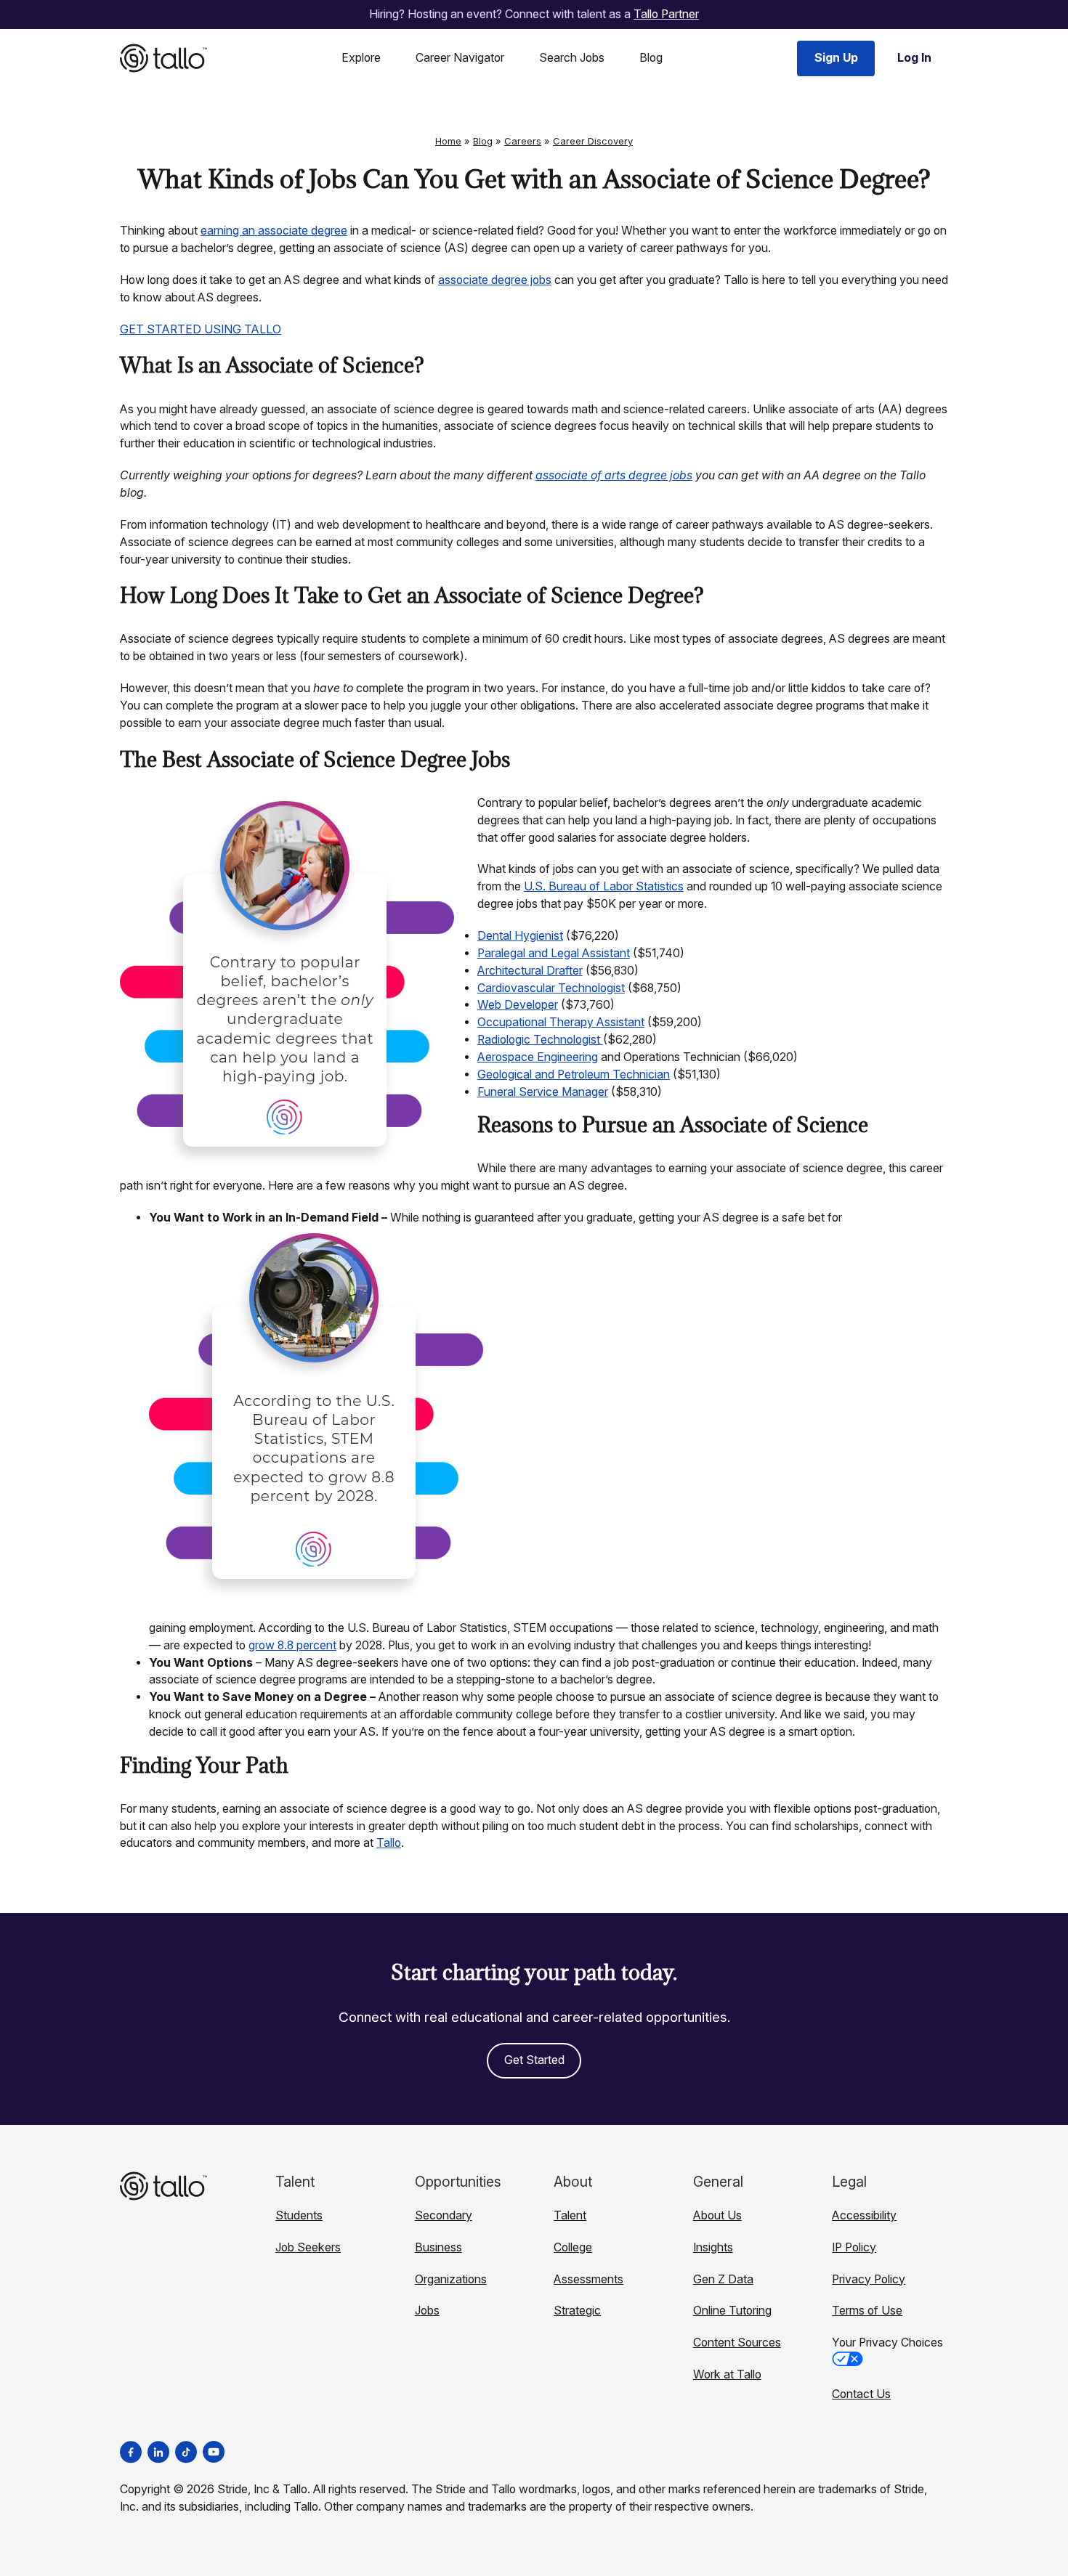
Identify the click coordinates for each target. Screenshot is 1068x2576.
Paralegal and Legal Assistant (554, 953)
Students (299, 2215)
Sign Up (836, 58)
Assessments (588, 2279)
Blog (651, 58)
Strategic (577, 2311)
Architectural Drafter (530, 971)
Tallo (389, 1843)
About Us (717, 2215)
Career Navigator (460, 58)
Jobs (427, 2311)
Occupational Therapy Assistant (561, 1022)
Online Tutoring (732, 2311)
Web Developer (518, 1005)
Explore (361, 58)
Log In (914, 58)
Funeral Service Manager (543, 1092)
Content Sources (737, 2343)
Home (448, 141)
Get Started (534, 2060)
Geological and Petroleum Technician (574, 1074)
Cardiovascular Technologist (551, 988)
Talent (570, 2215)
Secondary (444, 2215)
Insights (713, 2247)
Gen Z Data (723, 2279)
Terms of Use (867, 2311)
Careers (523, 141)
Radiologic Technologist (540, 1040)
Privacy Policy (869, 2279)
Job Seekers (308, 2247)
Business (438, 2247)
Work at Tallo (727, 2374)
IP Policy (854, 2247)
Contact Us (861, 2394)
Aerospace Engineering (538, 1057)
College (573, 2247)
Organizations (451, 2279)
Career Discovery (593, 141)
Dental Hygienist (520, 936)
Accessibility (864, 2215)
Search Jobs (572, 58)
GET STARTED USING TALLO (201, 329)
